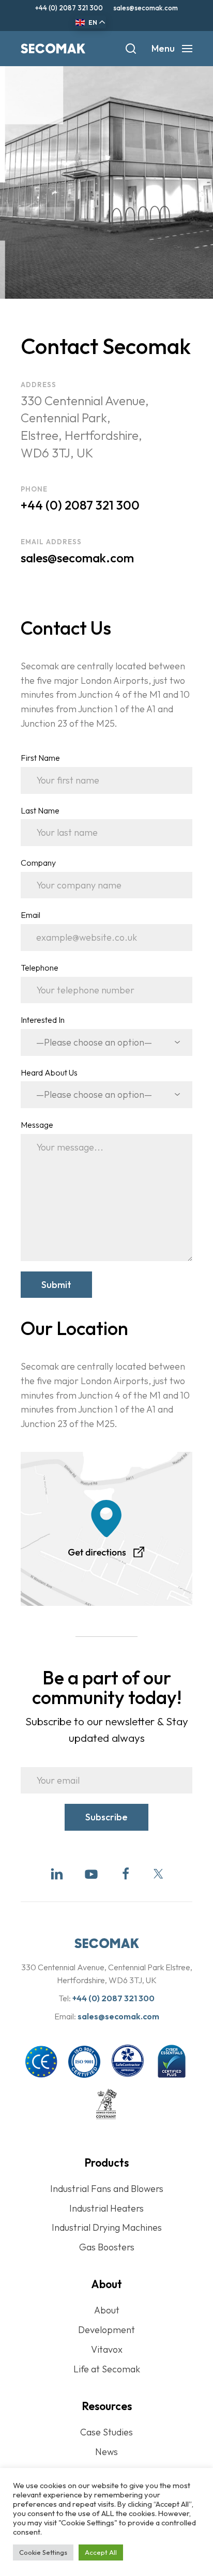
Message (37, 1125)
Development (106, 2330)
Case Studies (106, 2432)
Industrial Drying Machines (107, 2227)
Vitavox (107, 2349)
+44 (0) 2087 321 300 (69, 8)
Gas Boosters (107, 2247)
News (106, 2452)
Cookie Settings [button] (43, 2552)
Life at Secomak (107, 2369)
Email (31, 915)
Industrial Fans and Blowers (107, 2189)
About (107, 2310)
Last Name (40, 810)
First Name (40, 758)
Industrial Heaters (106, 2208)
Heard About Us (49, 1072)
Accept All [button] (101, 2552)
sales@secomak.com (146, 8)
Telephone (40, 968)
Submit (56, 1285)
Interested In (43, 1020)
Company (38, 863)
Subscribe (106, 1817)
